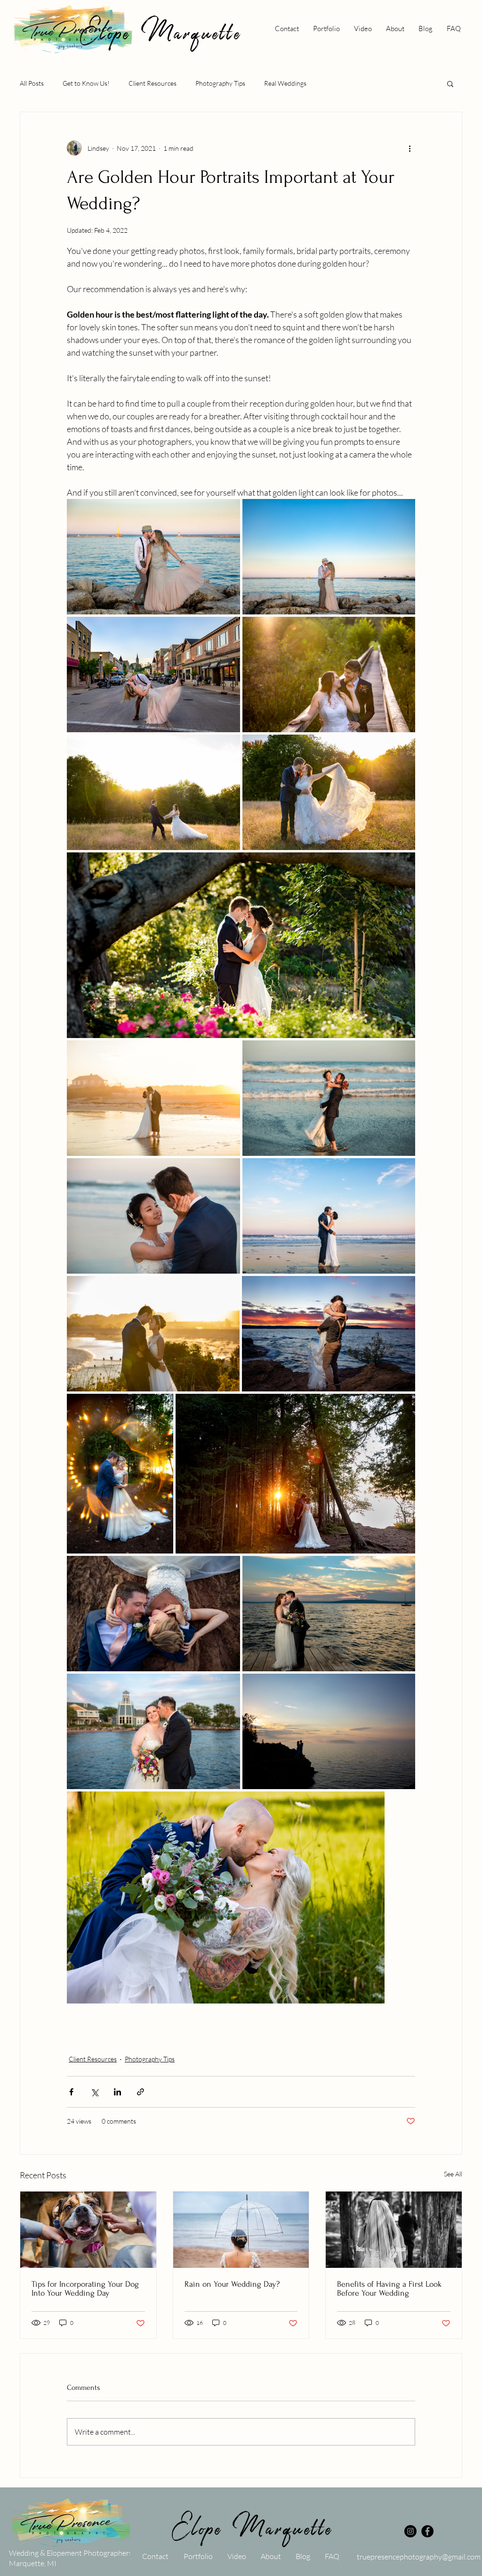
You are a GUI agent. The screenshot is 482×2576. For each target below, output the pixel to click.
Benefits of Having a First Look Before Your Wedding (389, 2289)
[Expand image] (153, 557)
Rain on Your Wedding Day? (232, 2284)
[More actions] (410, 148)
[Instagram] (410, 2531)
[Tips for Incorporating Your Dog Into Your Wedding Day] (88, 2230)
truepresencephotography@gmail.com (419, 2557)
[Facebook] (427, 2531)
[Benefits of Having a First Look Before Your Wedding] (394, 2230)
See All (453, 2174)
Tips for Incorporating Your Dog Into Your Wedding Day (85, 2289)
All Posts (32, 83)
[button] (450, 83)
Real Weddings (285, 83)
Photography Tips (220, 83)
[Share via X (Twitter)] (94, 2092)
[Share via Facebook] (71, 2092)
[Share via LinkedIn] (117, 2092)
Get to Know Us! (86, 83)
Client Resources (153, 83)
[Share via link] (141, 2092)
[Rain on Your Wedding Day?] (241, 2230)
